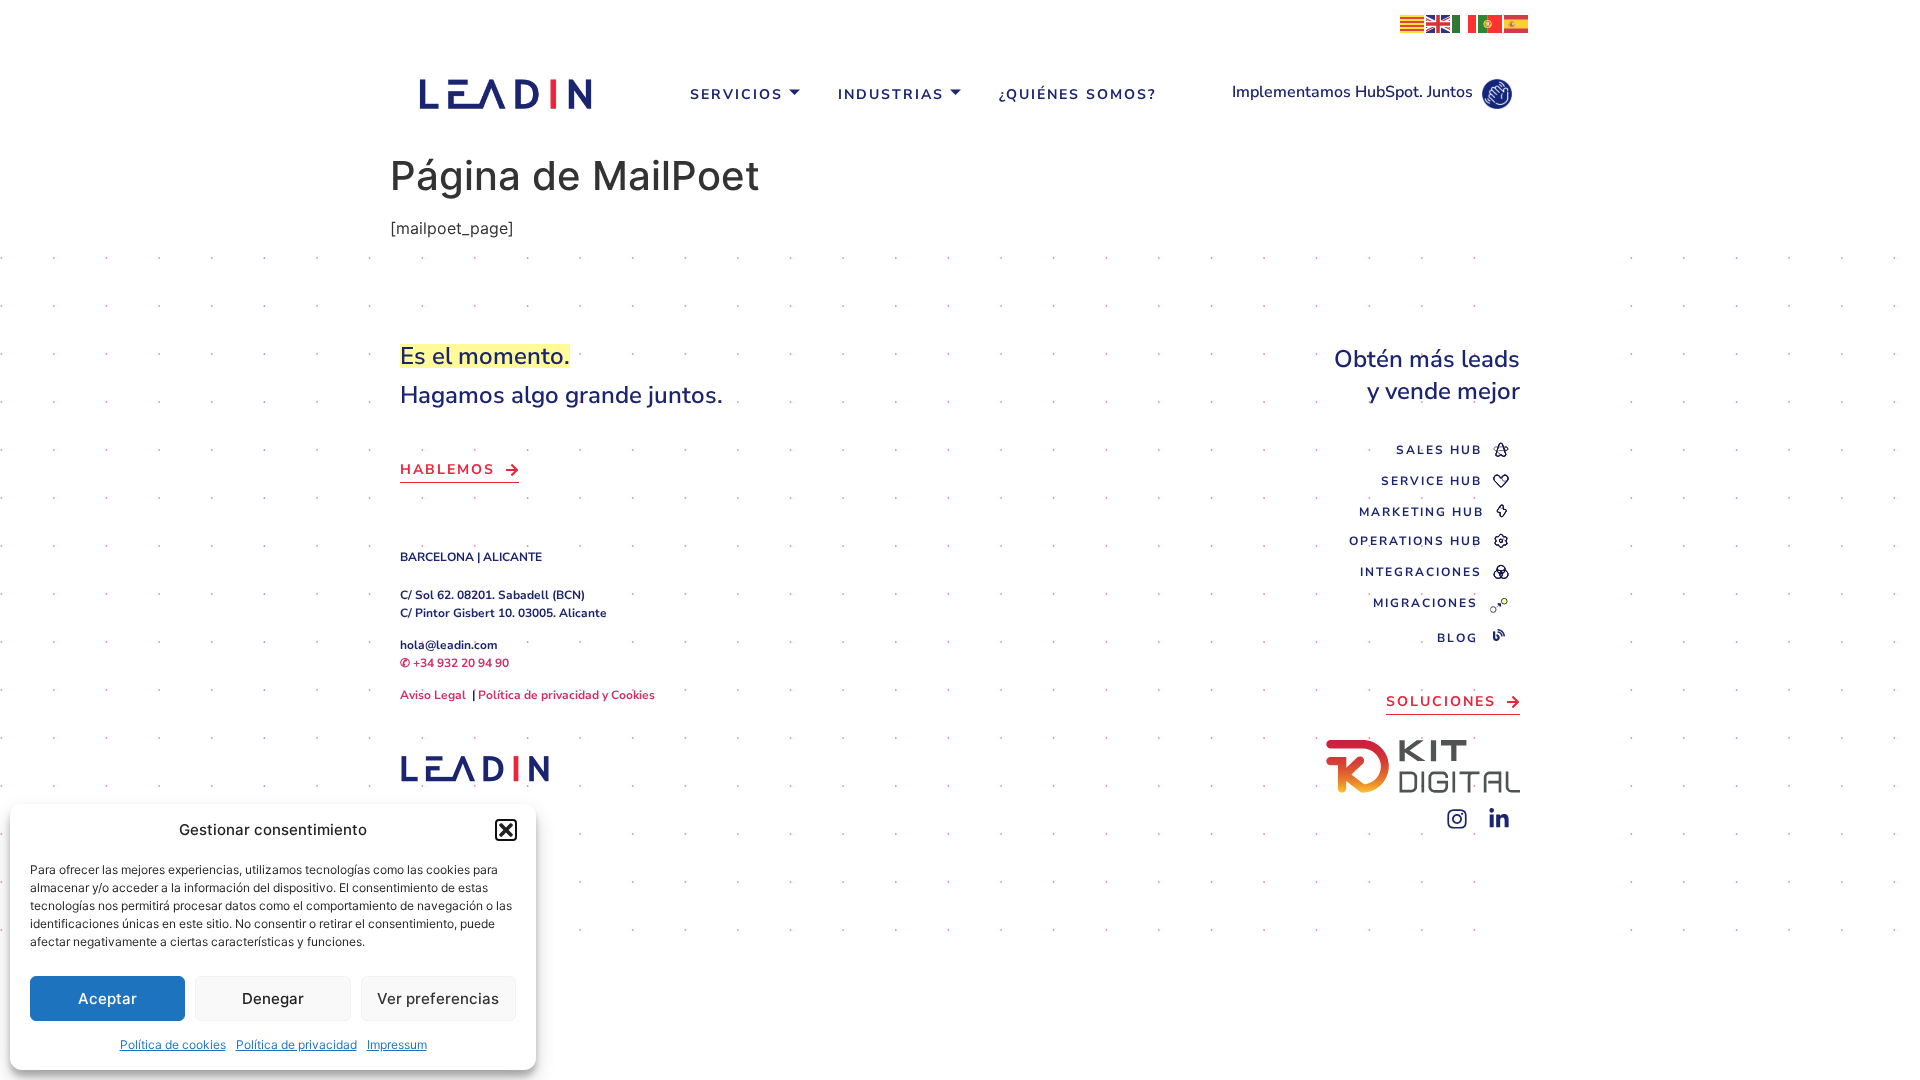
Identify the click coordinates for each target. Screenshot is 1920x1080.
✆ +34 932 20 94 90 (454, 663)
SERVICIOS (736, 94)
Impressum (397, 1044)
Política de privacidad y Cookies (566, 695)
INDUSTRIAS (891, 94)
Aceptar (107, 998)
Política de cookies (173, 1044)
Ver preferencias (438, 998)
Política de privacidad (296, 1044)
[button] (506, 830)
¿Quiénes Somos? (1077, 94)
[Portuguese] (1491, 22)
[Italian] (1465, 22)
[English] (1439, 22)
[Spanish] (1517, 22)
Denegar (273, 998)
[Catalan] (1413, 22)
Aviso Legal (433, 695)
